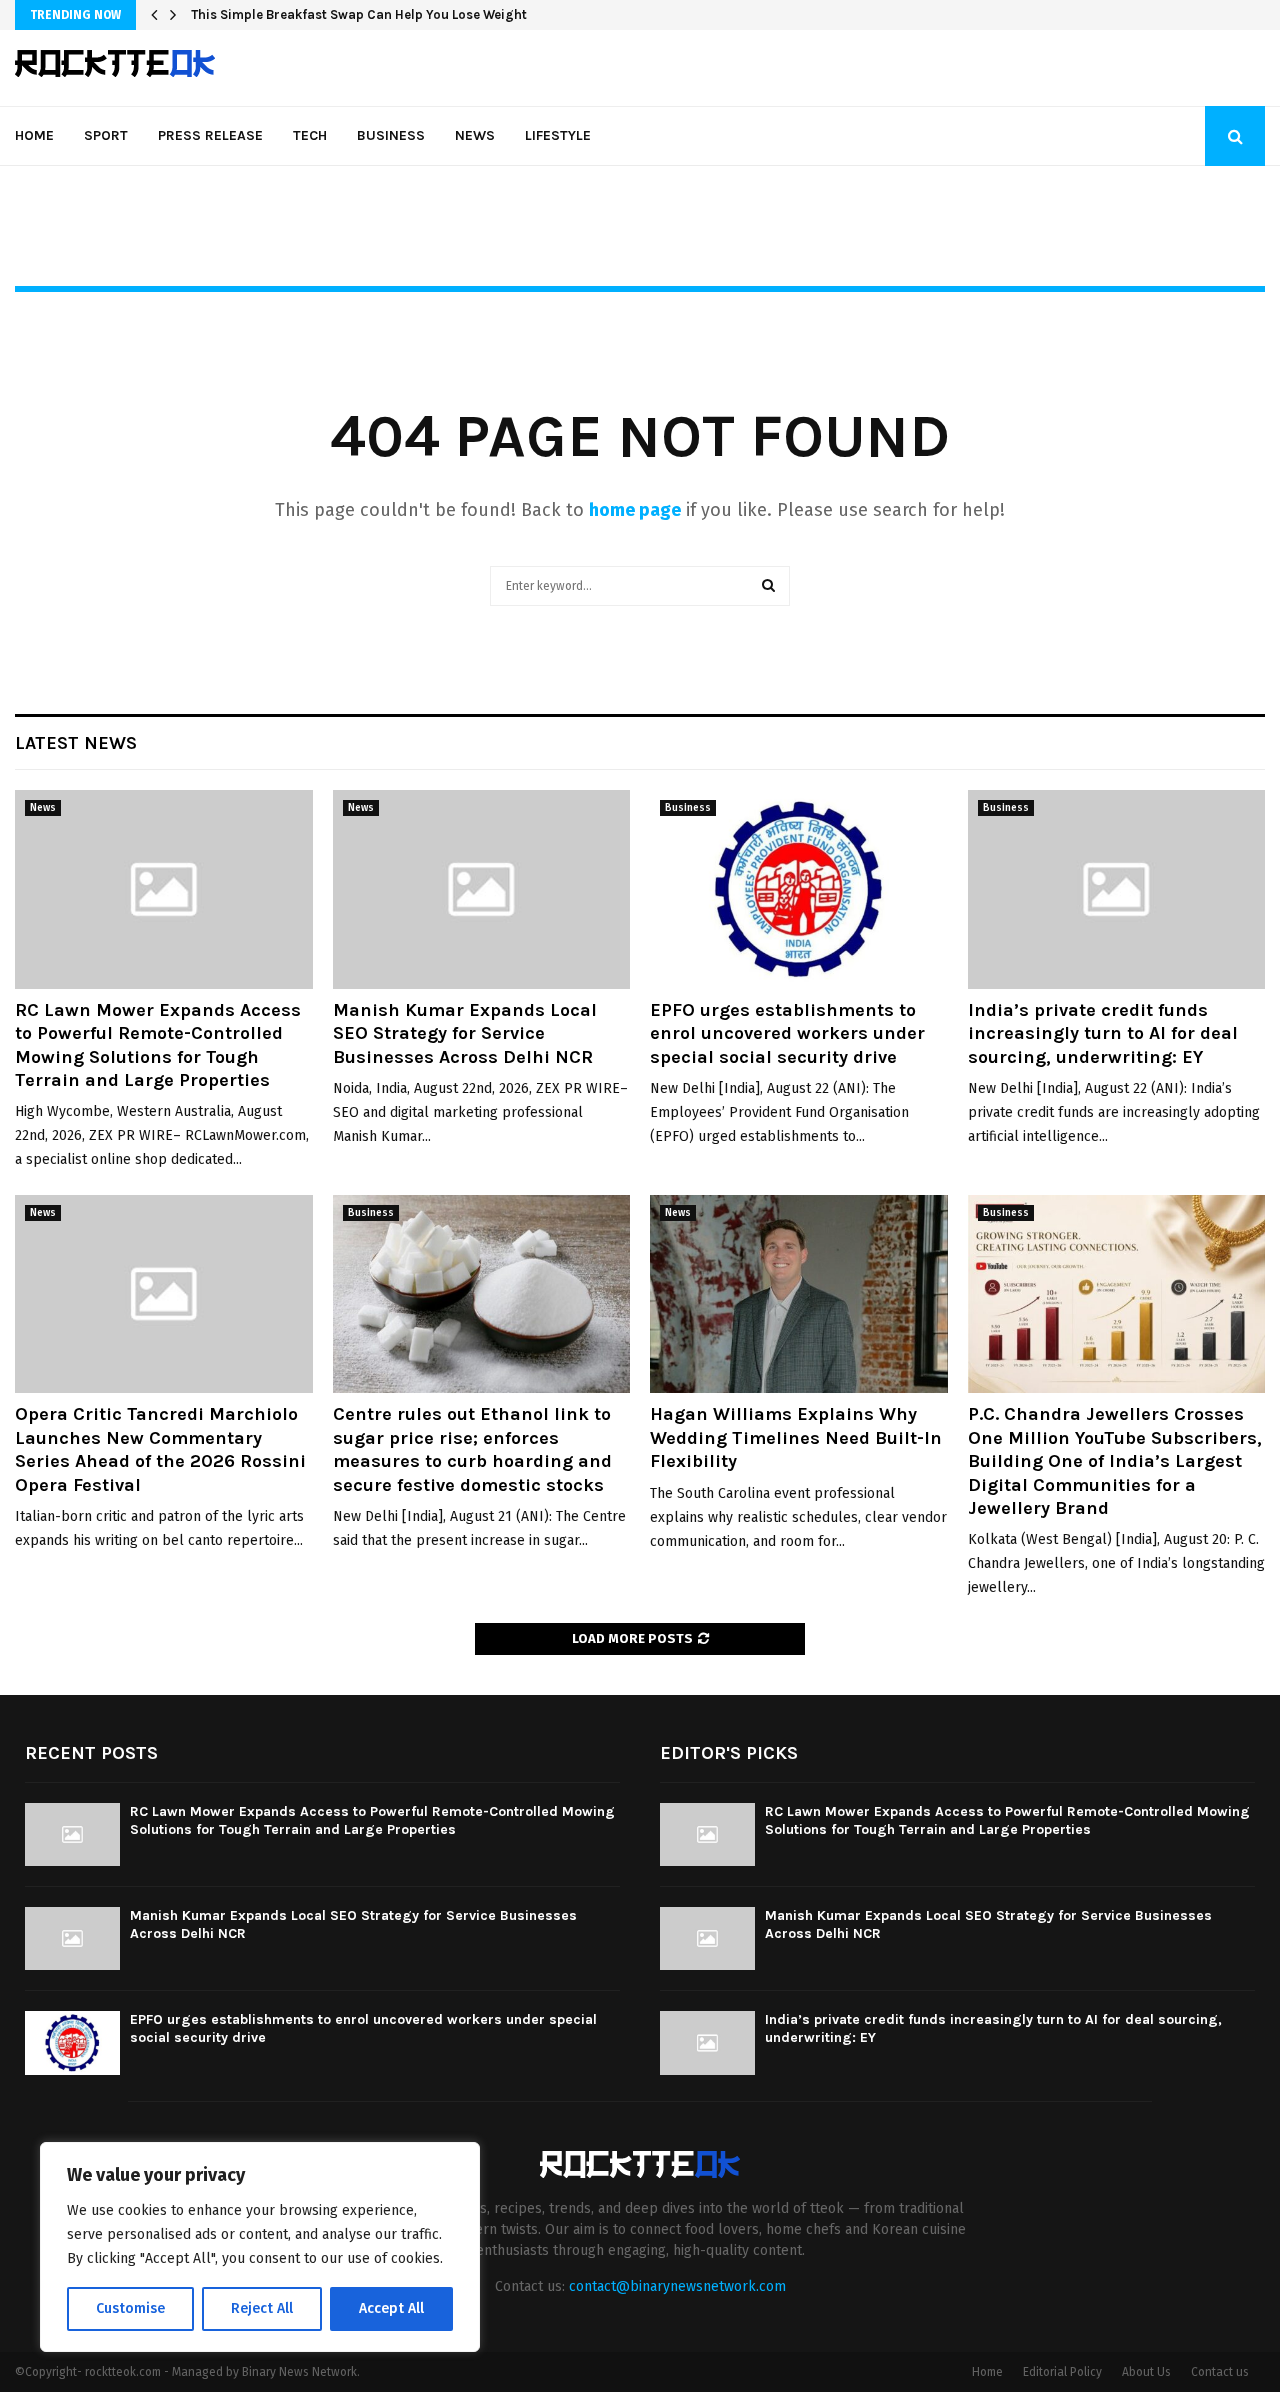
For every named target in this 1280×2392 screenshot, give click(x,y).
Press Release (210, 135)
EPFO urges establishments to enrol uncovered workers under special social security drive (787, 1033)
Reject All (262, 2308)
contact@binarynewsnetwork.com (677, 2286)
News (475, 135)
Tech (310, 135)
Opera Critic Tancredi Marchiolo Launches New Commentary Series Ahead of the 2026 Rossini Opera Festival (160, 1449)
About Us (1146, 2372)
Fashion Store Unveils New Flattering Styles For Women (363, 14)
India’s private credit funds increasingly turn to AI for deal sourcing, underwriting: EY (1103, 1033)
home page (635, 510)
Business (391, 135)
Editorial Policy (1062, 2372)
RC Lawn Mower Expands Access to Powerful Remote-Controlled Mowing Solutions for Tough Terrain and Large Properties (158, 1045)
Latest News (76, 743)
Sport (106, 135)
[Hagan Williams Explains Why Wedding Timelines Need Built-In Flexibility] (799, 1294)
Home (34, 135)
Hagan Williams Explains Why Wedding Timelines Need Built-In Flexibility (796, 1437)
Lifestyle (558, 135)
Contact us (1220, 2372)
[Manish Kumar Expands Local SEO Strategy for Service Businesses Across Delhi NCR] (482, 889)
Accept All (391, 2308)
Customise (130, 2308)
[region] (260, 2247)
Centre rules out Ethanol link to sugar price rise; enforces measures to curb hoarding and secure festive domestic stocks (472, 1449)
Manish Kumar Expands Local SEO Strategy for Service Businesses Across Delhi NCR (465, 1033)
